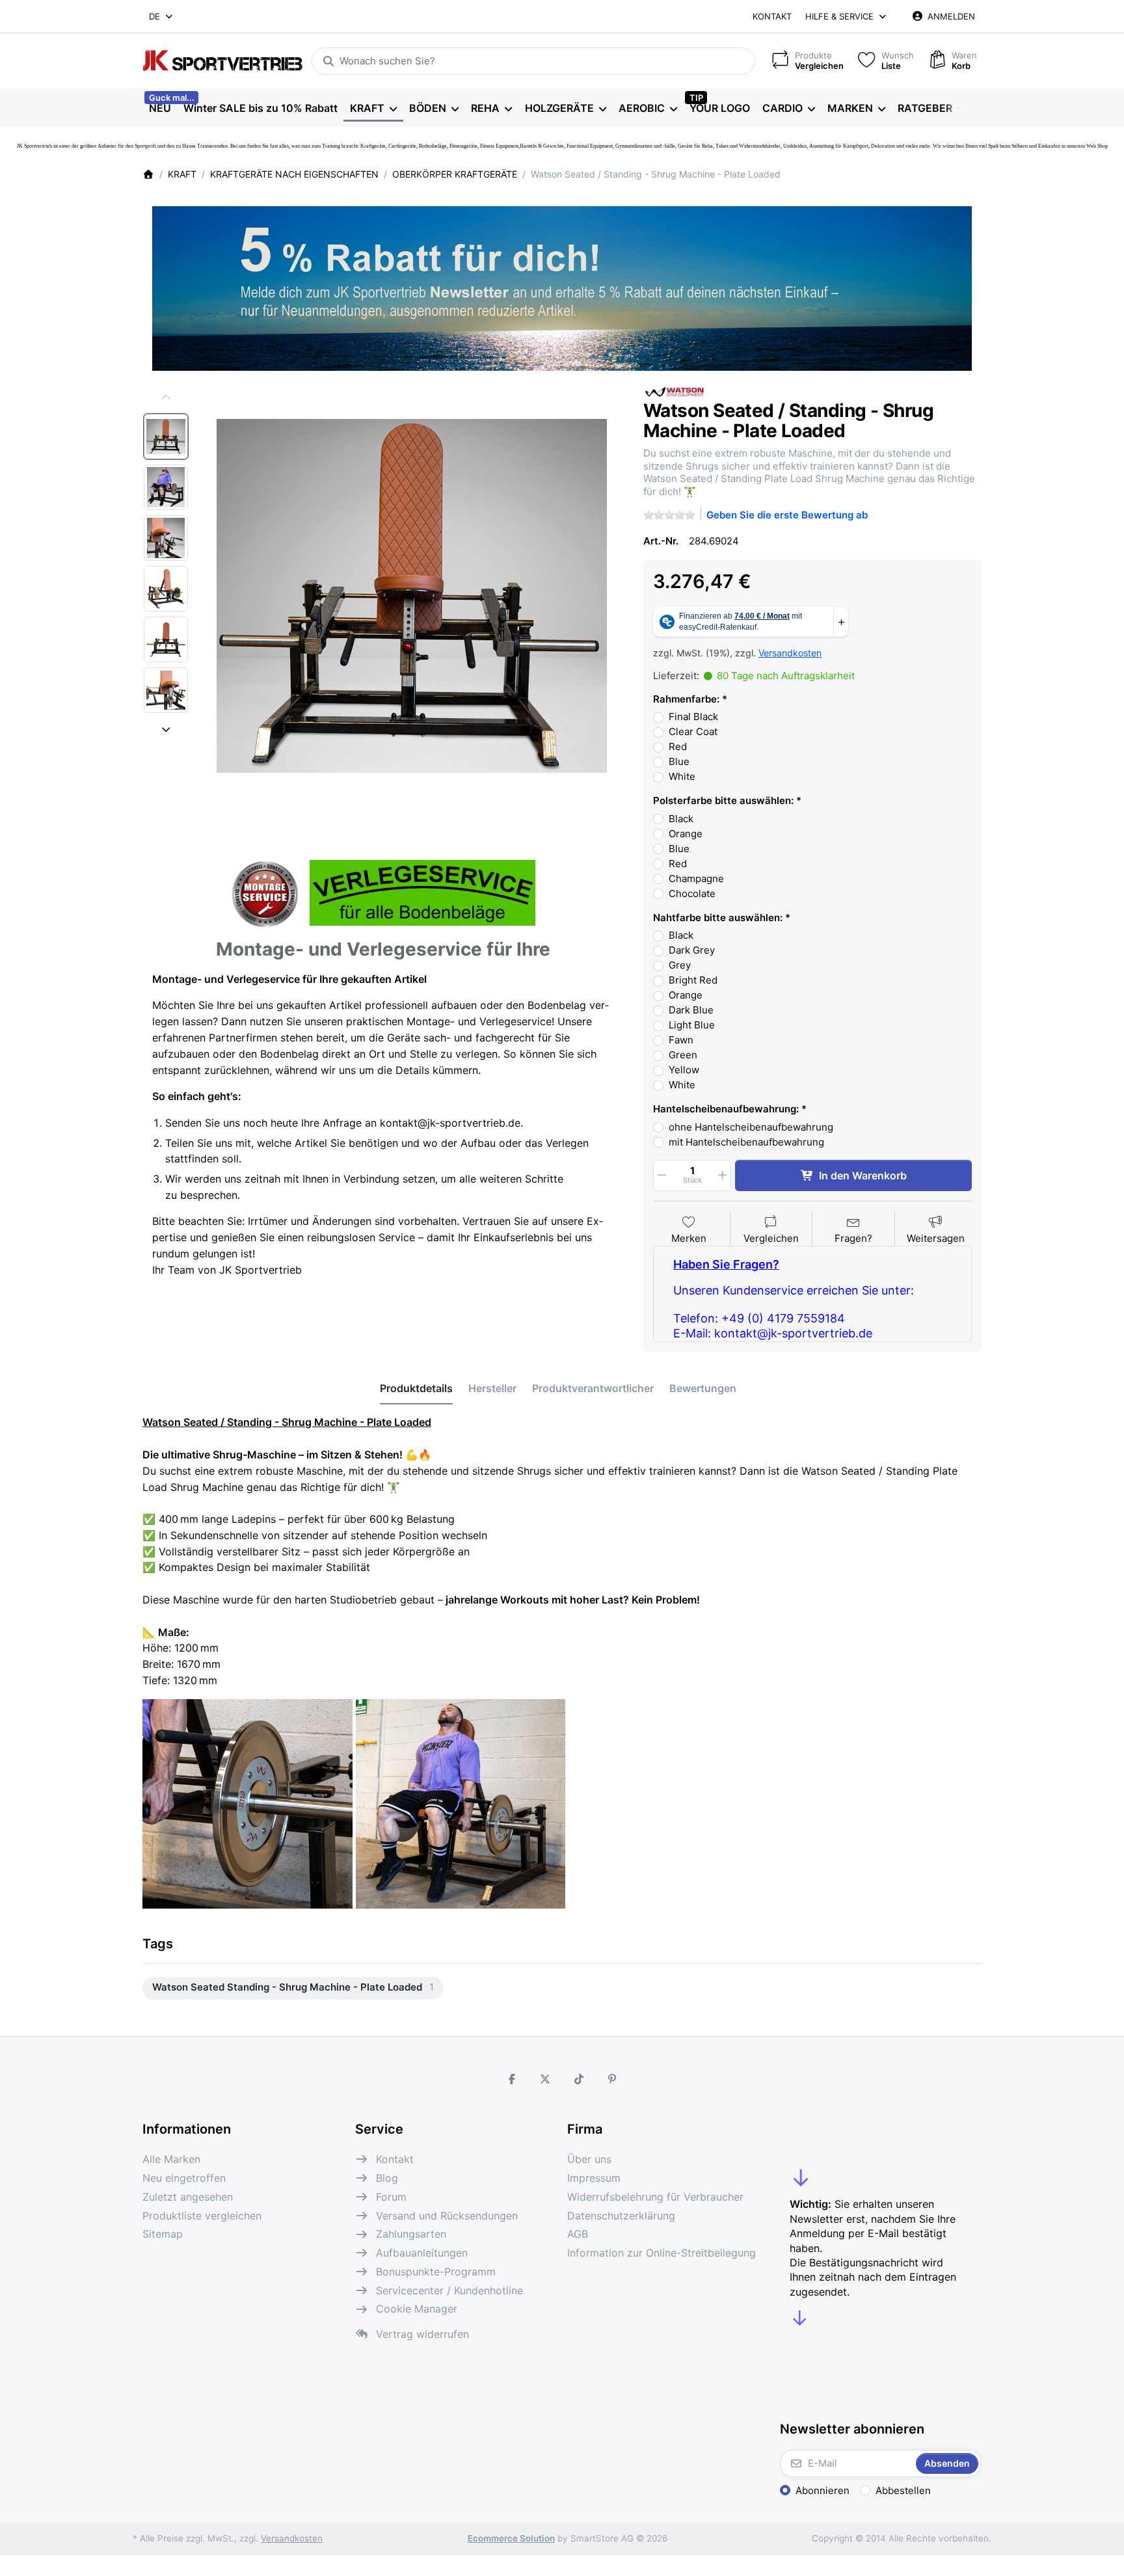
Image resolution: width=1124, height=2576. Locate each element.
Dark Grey (692, 950)
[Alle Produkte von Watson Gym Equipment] (676, 391)
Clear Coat (693, 731)
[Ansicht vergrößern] (412, 596)
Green (683, 1055)
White (682, 776)
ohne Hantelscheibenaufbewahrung (751, 1127)
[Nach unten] (166, 729)
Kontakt (772, 16)
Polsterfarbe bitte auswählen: (723, 800)
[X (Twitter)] (545, 2079)
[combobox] (162, 16)
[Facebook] (512, 2079)
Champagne (696, 879)
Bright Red (693, 980)
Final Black (693, 717)
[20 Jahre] (562, 285)
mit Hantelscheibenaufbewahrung (746, 1142)
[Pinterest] (613, 2079)
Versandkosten (790, 653)
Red (678, 746)
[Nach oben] (166, 397)
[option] (166, 436)
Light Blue (692, 1025)
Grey (680, 965)
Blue (679, 761)
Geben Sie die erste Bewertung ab (787, 515)
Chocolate (692, 893)
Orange (686, 834)
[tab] (416, 1389)
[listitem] (412, 596)
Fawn (681, 1040)
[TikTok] (579, 2079)
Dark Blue (691, 1010)
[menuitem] (160, 108)
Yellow (684, 1070)
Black (681, 819)
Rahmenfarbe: (686, 699)
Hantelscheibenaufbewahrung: (726, 1109)
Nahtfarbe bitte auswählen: (718, 918)
